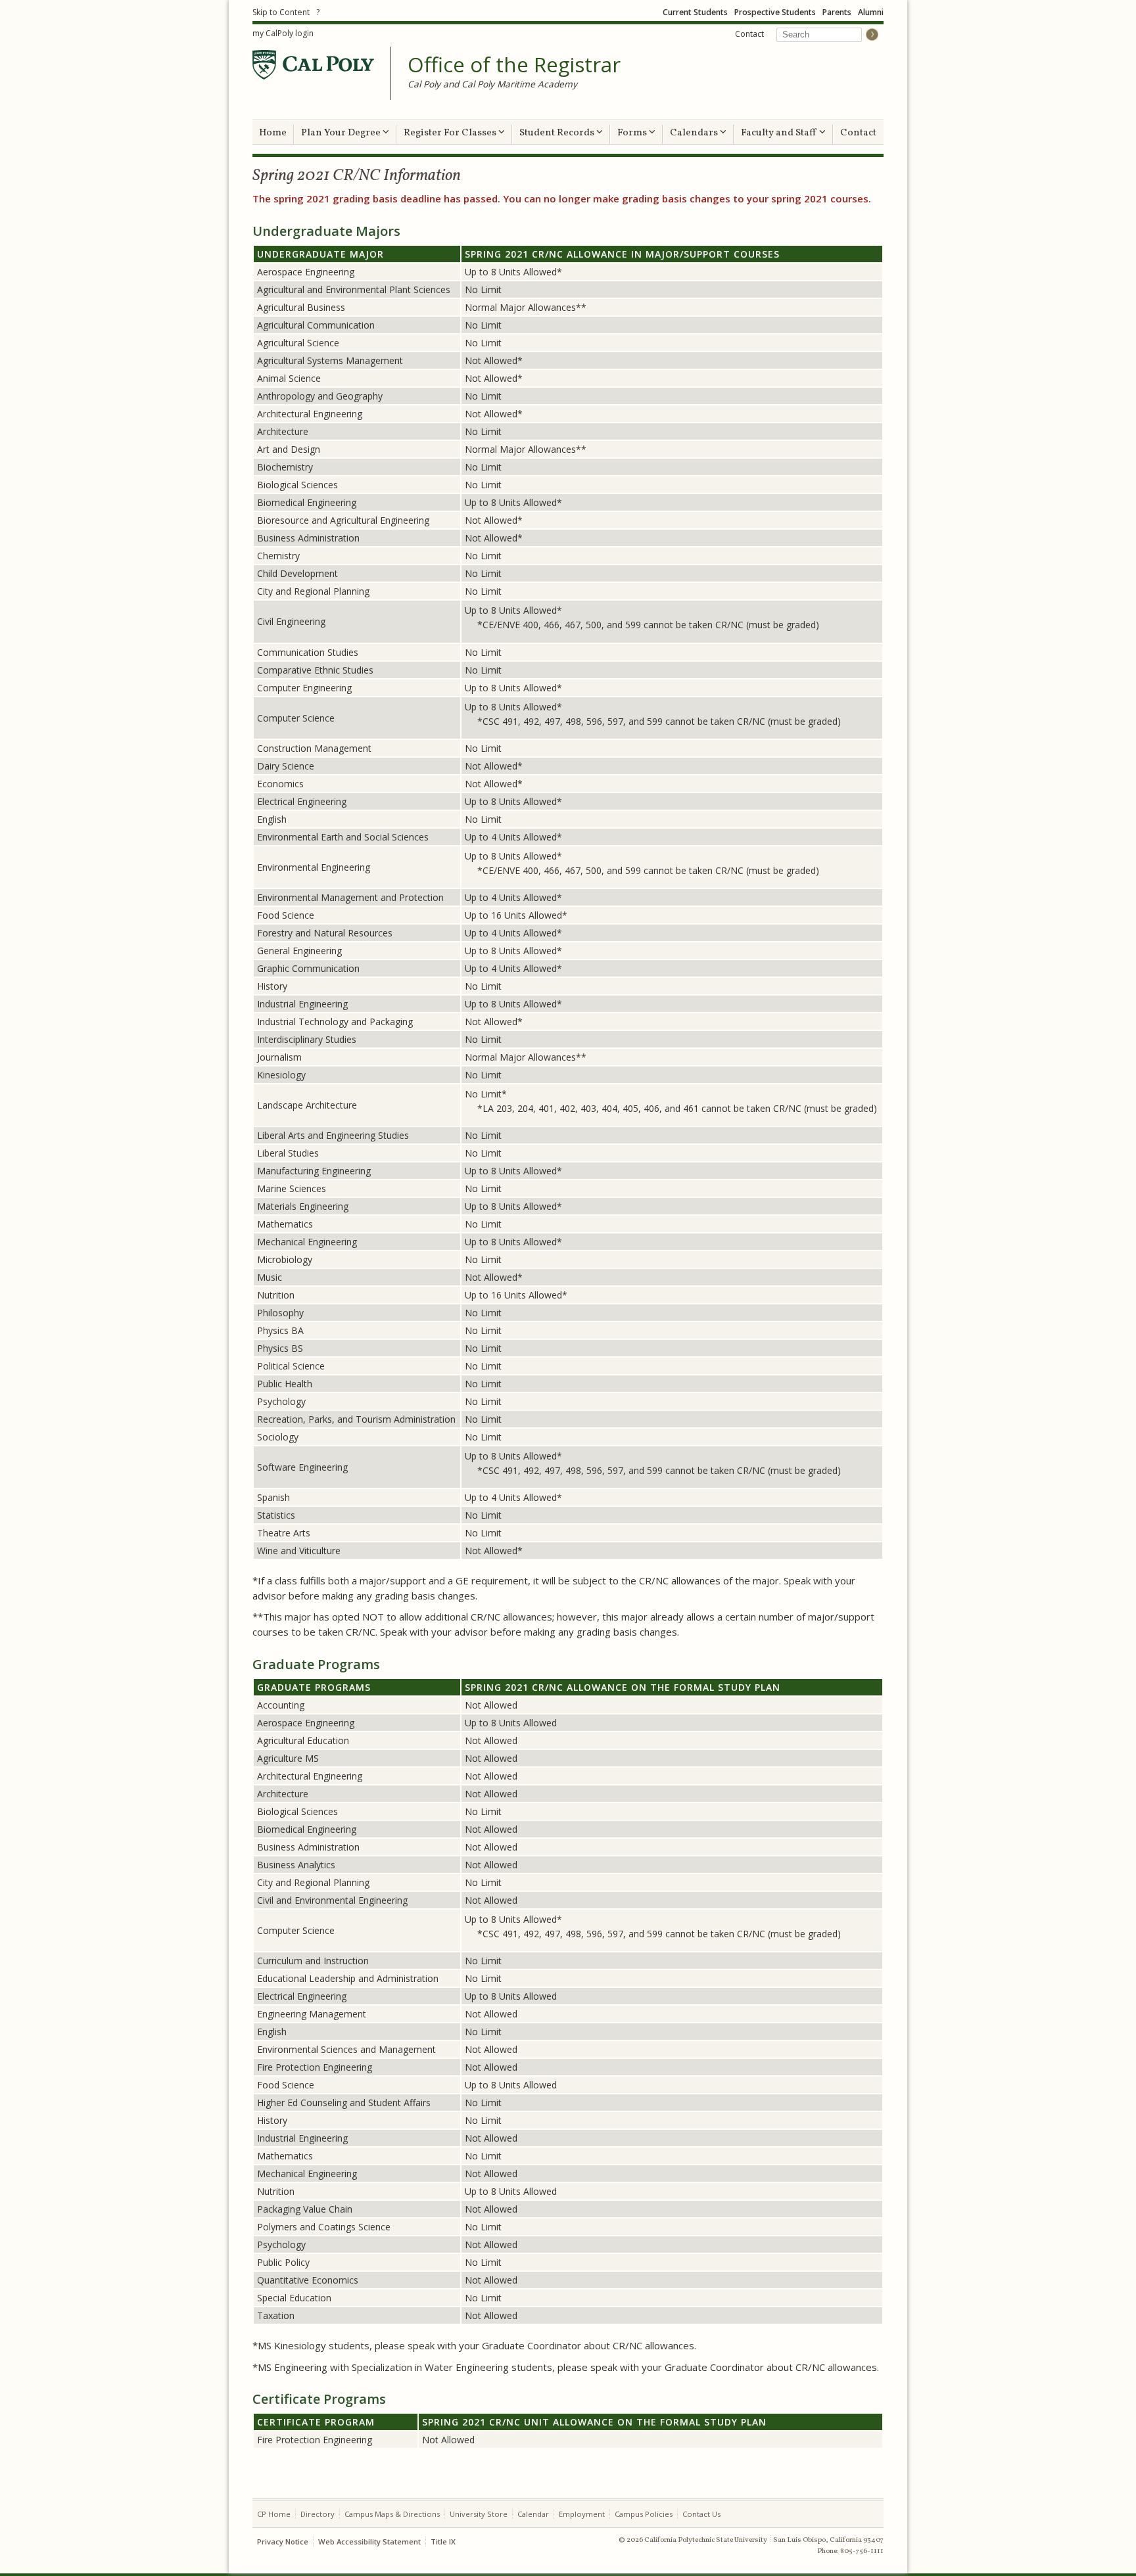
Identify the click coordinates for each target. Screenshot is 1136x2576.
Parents (837, 12)
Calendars (695, 133)
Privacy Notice (283, 2541)
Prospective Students (775, 12)
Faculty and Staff (780, 133)
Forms (633, 133)
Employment (582, 2514)
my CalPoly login (283, 33)
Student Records (558, 133)
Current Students (695, 12)
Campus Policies (644, 2514)
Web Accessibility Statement (369, 2541)
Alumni (871, 12)
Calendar (533, 2514)
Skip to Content (281, 12)
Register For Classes (451, 133)
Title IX (443, 2541)
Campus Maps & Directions (392, 2514)
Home (273, 133)
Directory (318, 2514)
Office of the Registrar (514, 65)
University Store (479, 2514)
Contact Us (701, 2514)
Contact (749, 34)
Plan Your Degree (342, 133)
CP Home (274, 2514)
